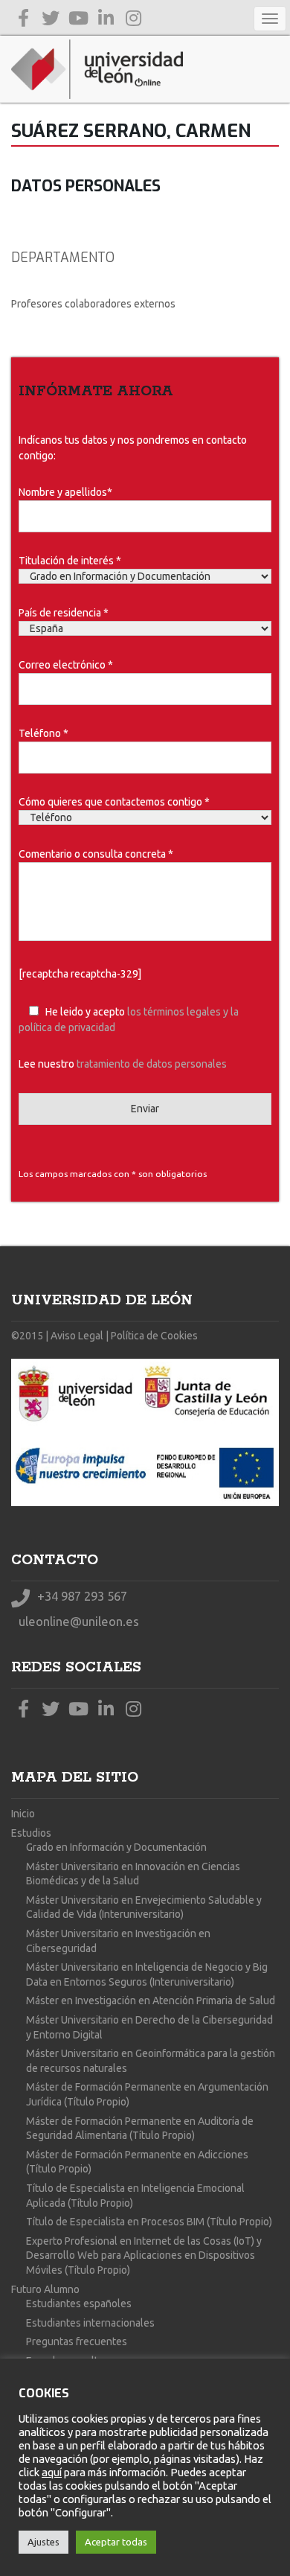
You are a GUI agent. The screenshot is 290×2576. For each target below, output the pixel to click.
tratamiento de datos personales (152, 1064)
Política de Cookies (154, 1336)
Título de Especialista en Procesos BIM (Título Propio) (149, 2222)
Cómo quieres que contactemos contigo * (114, 802)
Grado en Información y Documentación (116, 1847)
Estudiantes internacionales (90, 2323)
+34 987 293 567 (81, 1596)
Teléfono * (43, 733)
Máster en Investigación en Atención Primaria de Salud (151, 2000)
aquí (52, 2472)
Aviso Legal (77, 1336)
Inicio (23, 1814)
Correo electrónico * (66, 665)
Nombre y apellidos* (65, 492)
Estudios (31, 1833)
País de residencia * (64, 613)
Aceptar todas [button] (116, 2542)
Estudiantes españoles (79, 2304)
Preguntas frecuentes (77, 2341)
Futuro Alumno (45, 2289)
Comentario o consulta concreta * (96, 854)
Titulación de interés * (70, 561)
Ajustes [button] (43, 2542)
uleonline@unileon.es (77, 1621)
